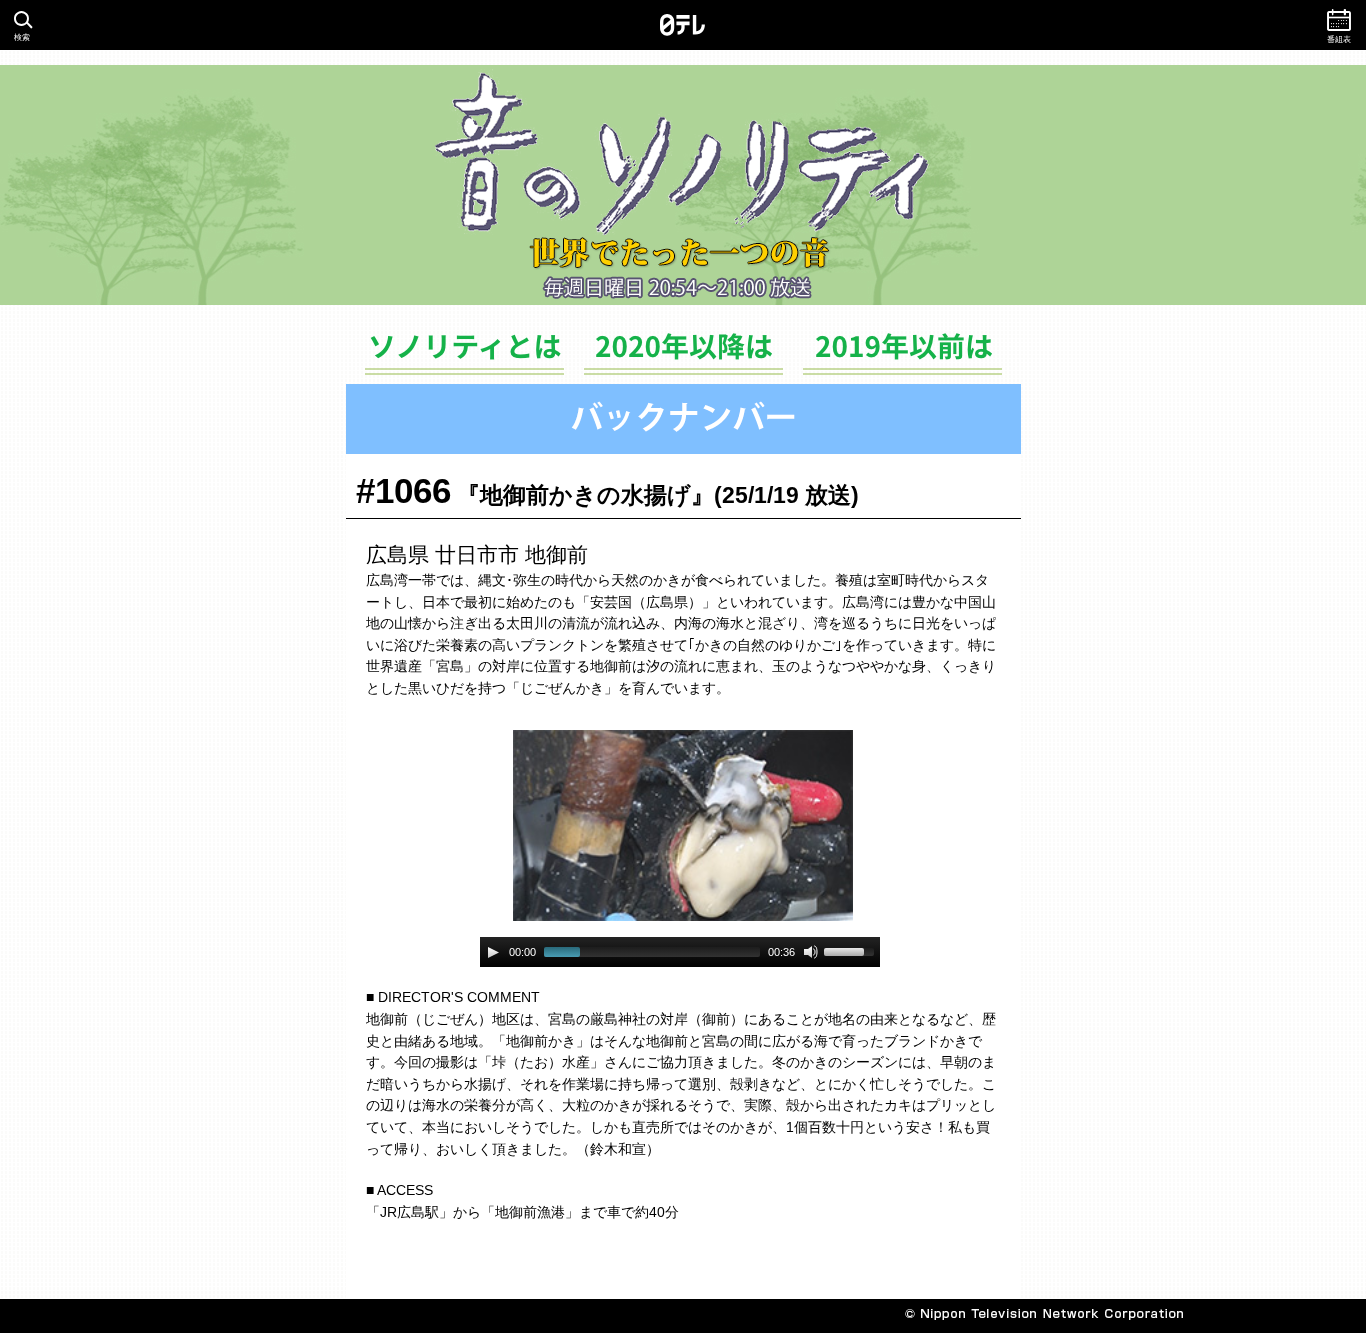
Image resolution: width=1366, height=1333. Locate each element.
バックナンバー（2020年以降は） (683, 357)
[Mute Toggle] (811, 952)
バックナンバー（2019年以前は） (902, 357)
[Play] (493, 952)
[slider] (852, 950)
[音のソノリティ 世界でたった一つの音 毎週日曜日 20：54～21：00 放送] (683, 185)
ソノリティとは (464, 357)
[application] (680, 952)
